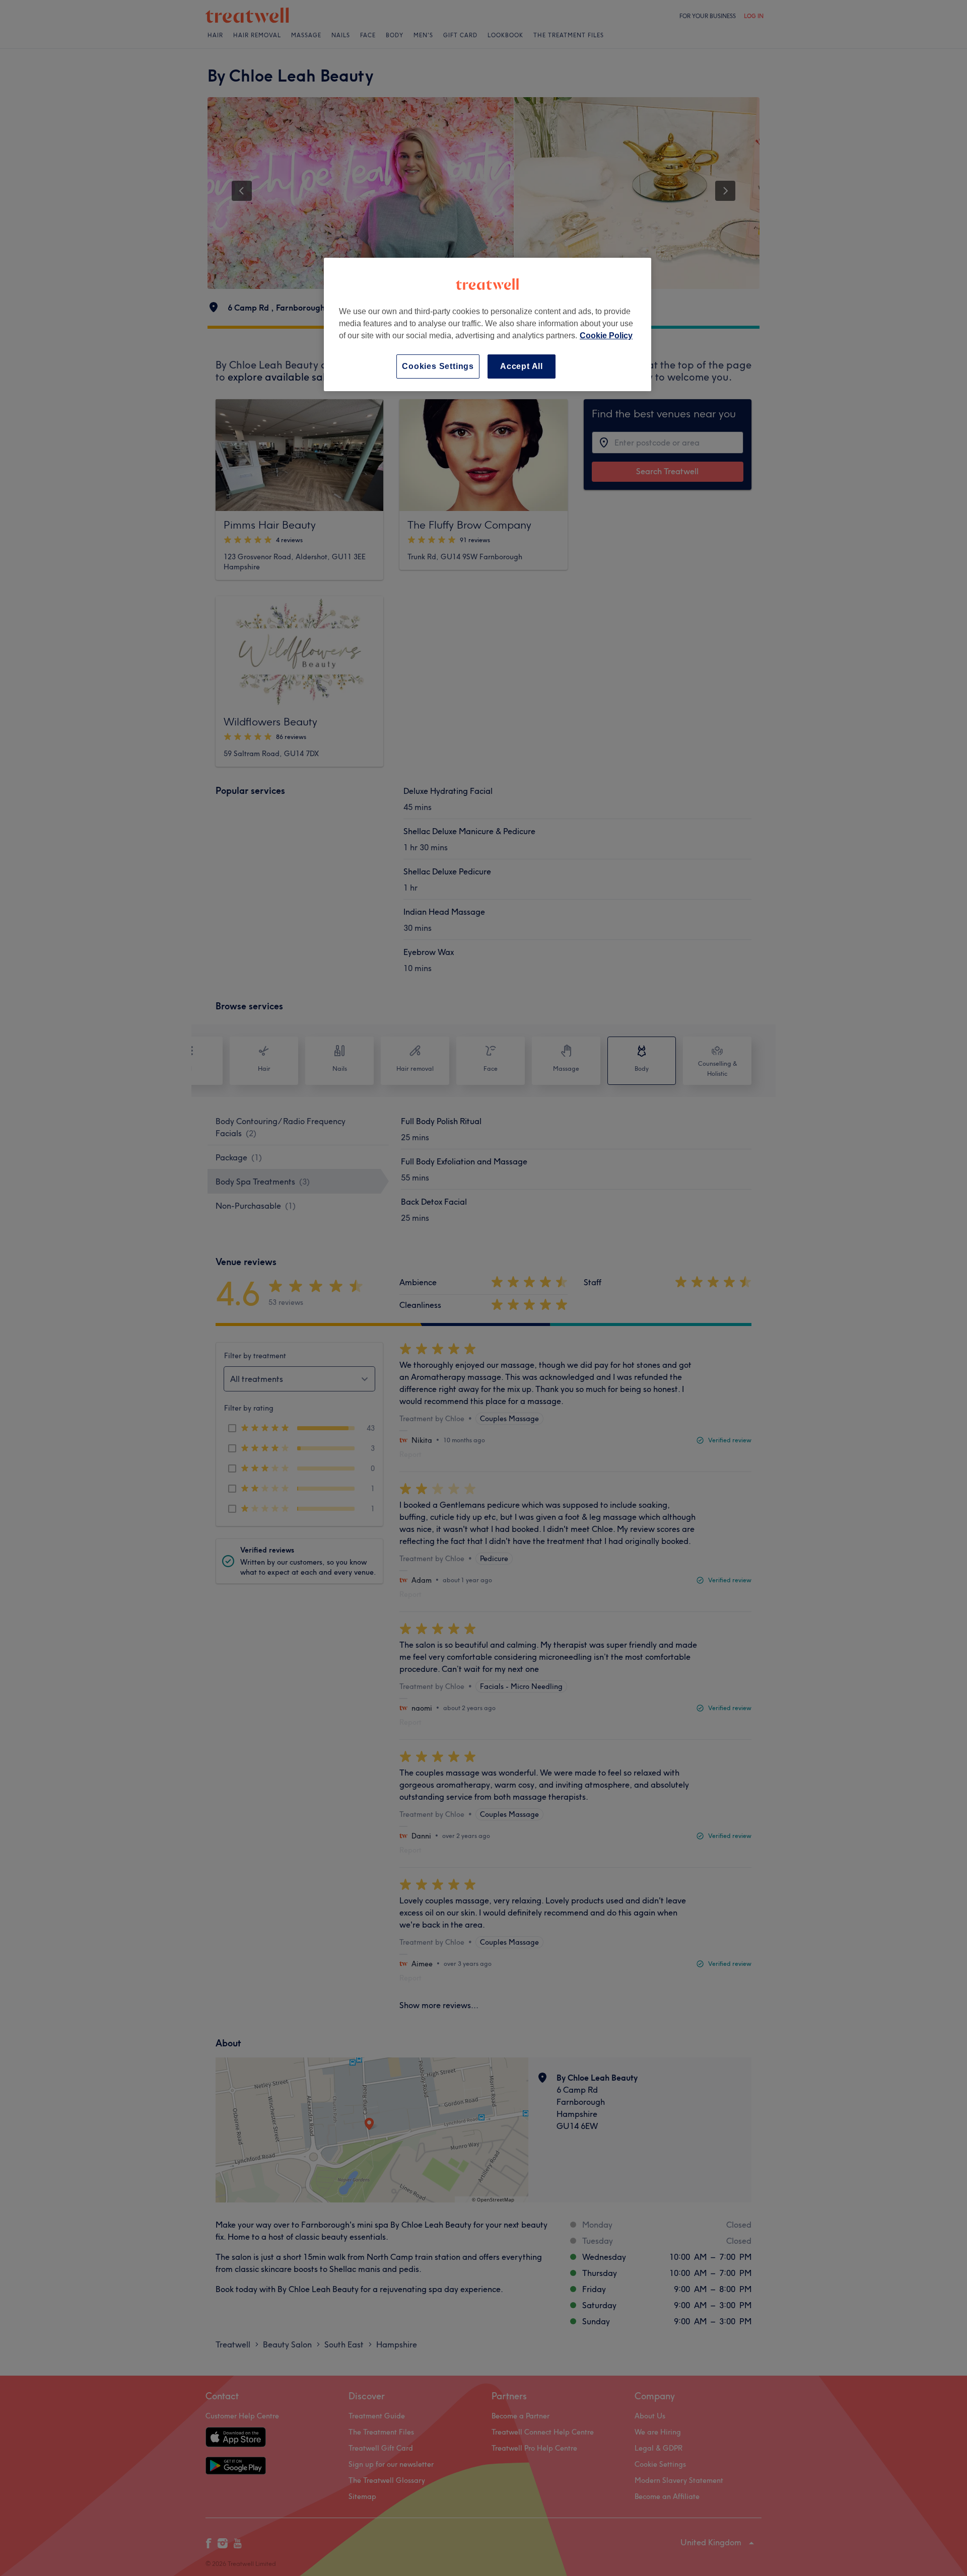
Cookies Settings (438, 366)
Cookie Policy (606, 336)
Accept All (522, 366)
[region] (488, 324)
